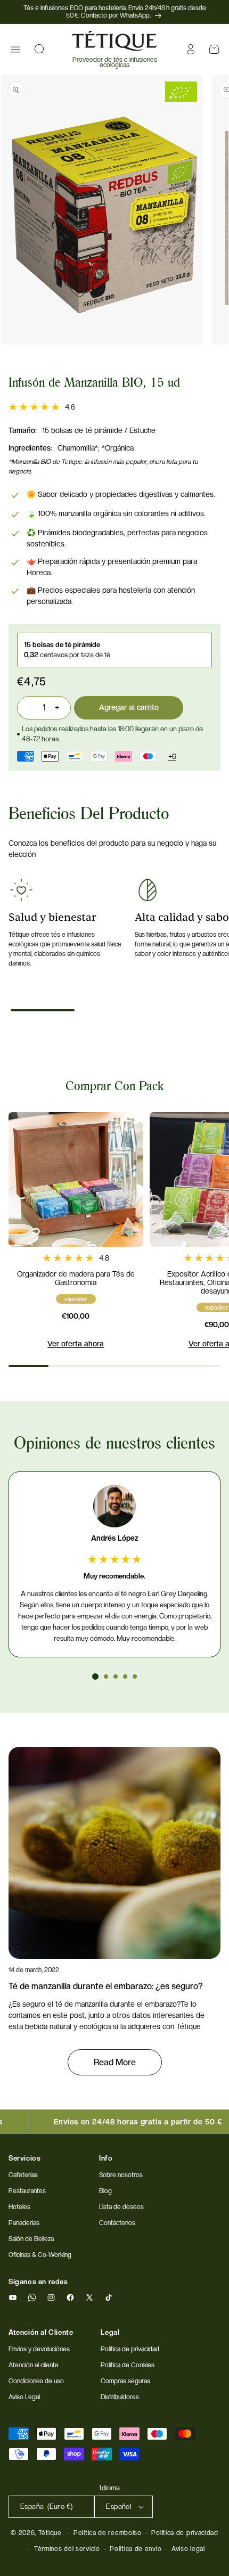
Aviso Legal (24, 2397)
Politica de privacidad (130, 2349)
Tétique (50, 2533)
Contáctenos (117, 2223)
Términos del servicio (67, 2549)
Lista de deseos (121, 2207)
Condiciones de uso (36, 2381)
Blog (105, 2191)
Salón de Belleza (31, 2239)
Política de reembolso (108, 2533)
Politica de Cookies (128, 2365)
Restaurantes (27, 2191)
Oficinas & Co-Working (40, 2255)
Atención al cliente (34, 2365)
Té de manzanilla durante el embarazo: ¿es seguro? (106, 1986)
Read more (115, 2062)
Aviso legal (188, 2549)
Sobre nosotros (121, 2175)
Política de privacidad (185, 2533)
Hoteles (19, 2207)
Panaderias (24, 2223)
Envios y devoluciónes (39, 2349)
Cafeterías (23, 2175)
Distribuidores (120, 2397)
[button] (15, 50)
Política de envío (136, 2549)
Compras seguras (125, 2381)
